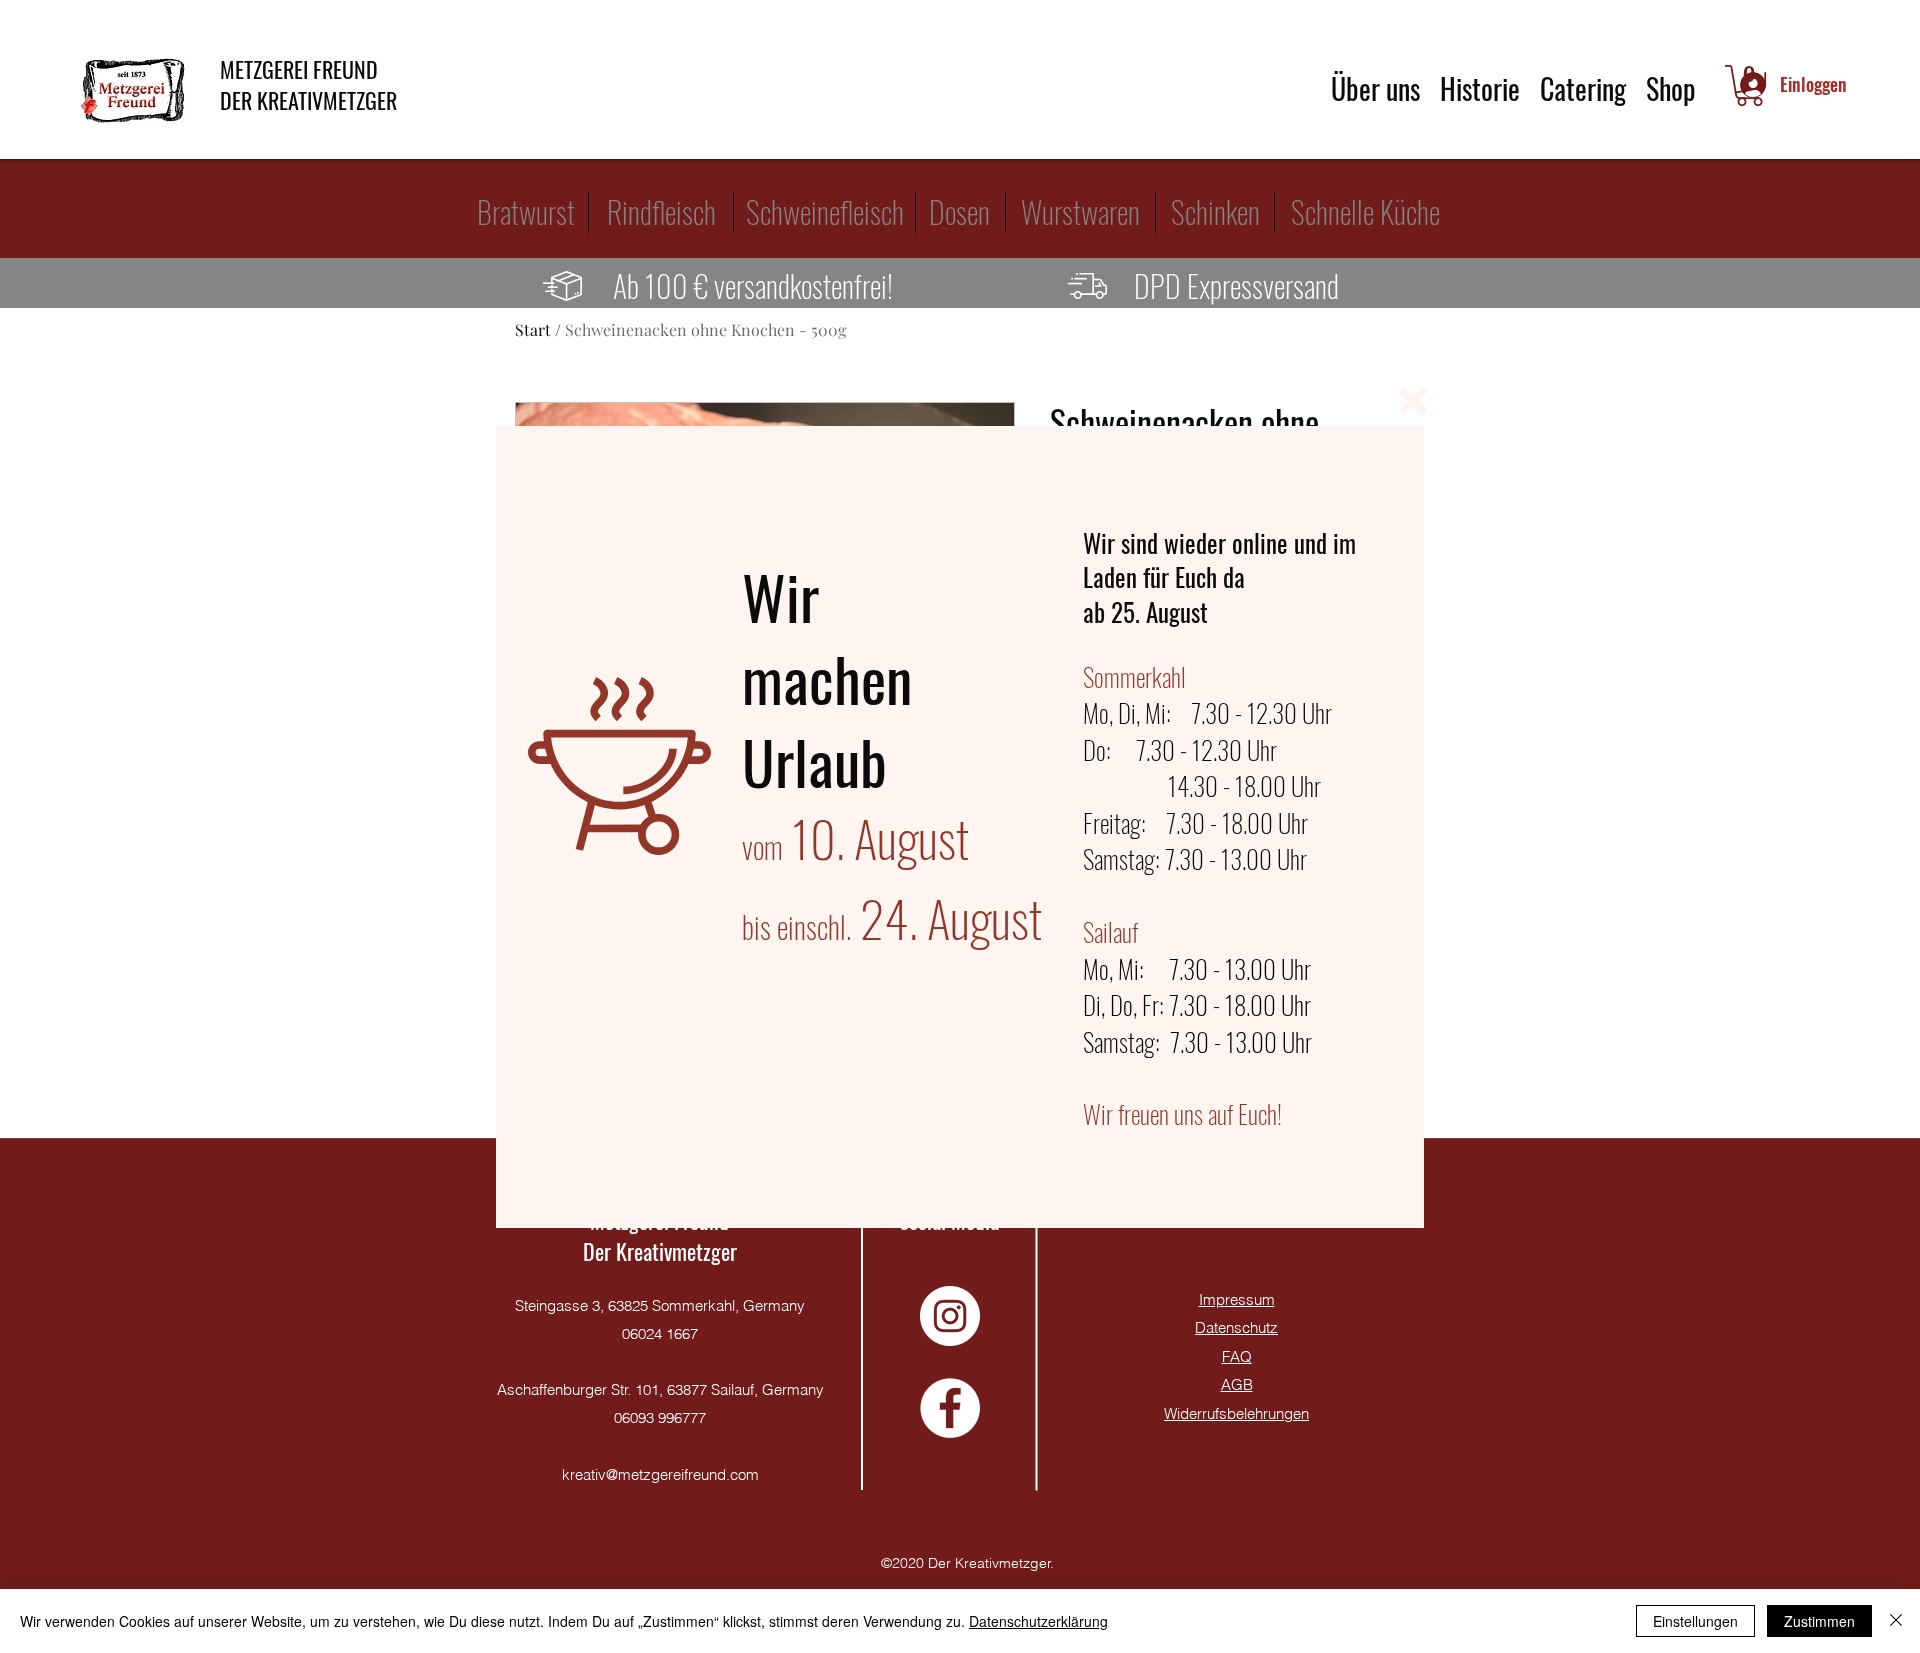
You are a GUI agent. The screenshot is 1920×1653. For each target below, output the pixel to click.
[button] (1413, 401)
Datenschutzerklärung (1038, 1621)
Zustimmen (1819, 1621)
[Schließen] (1896, 1621)
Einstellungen (1695, 1621)
